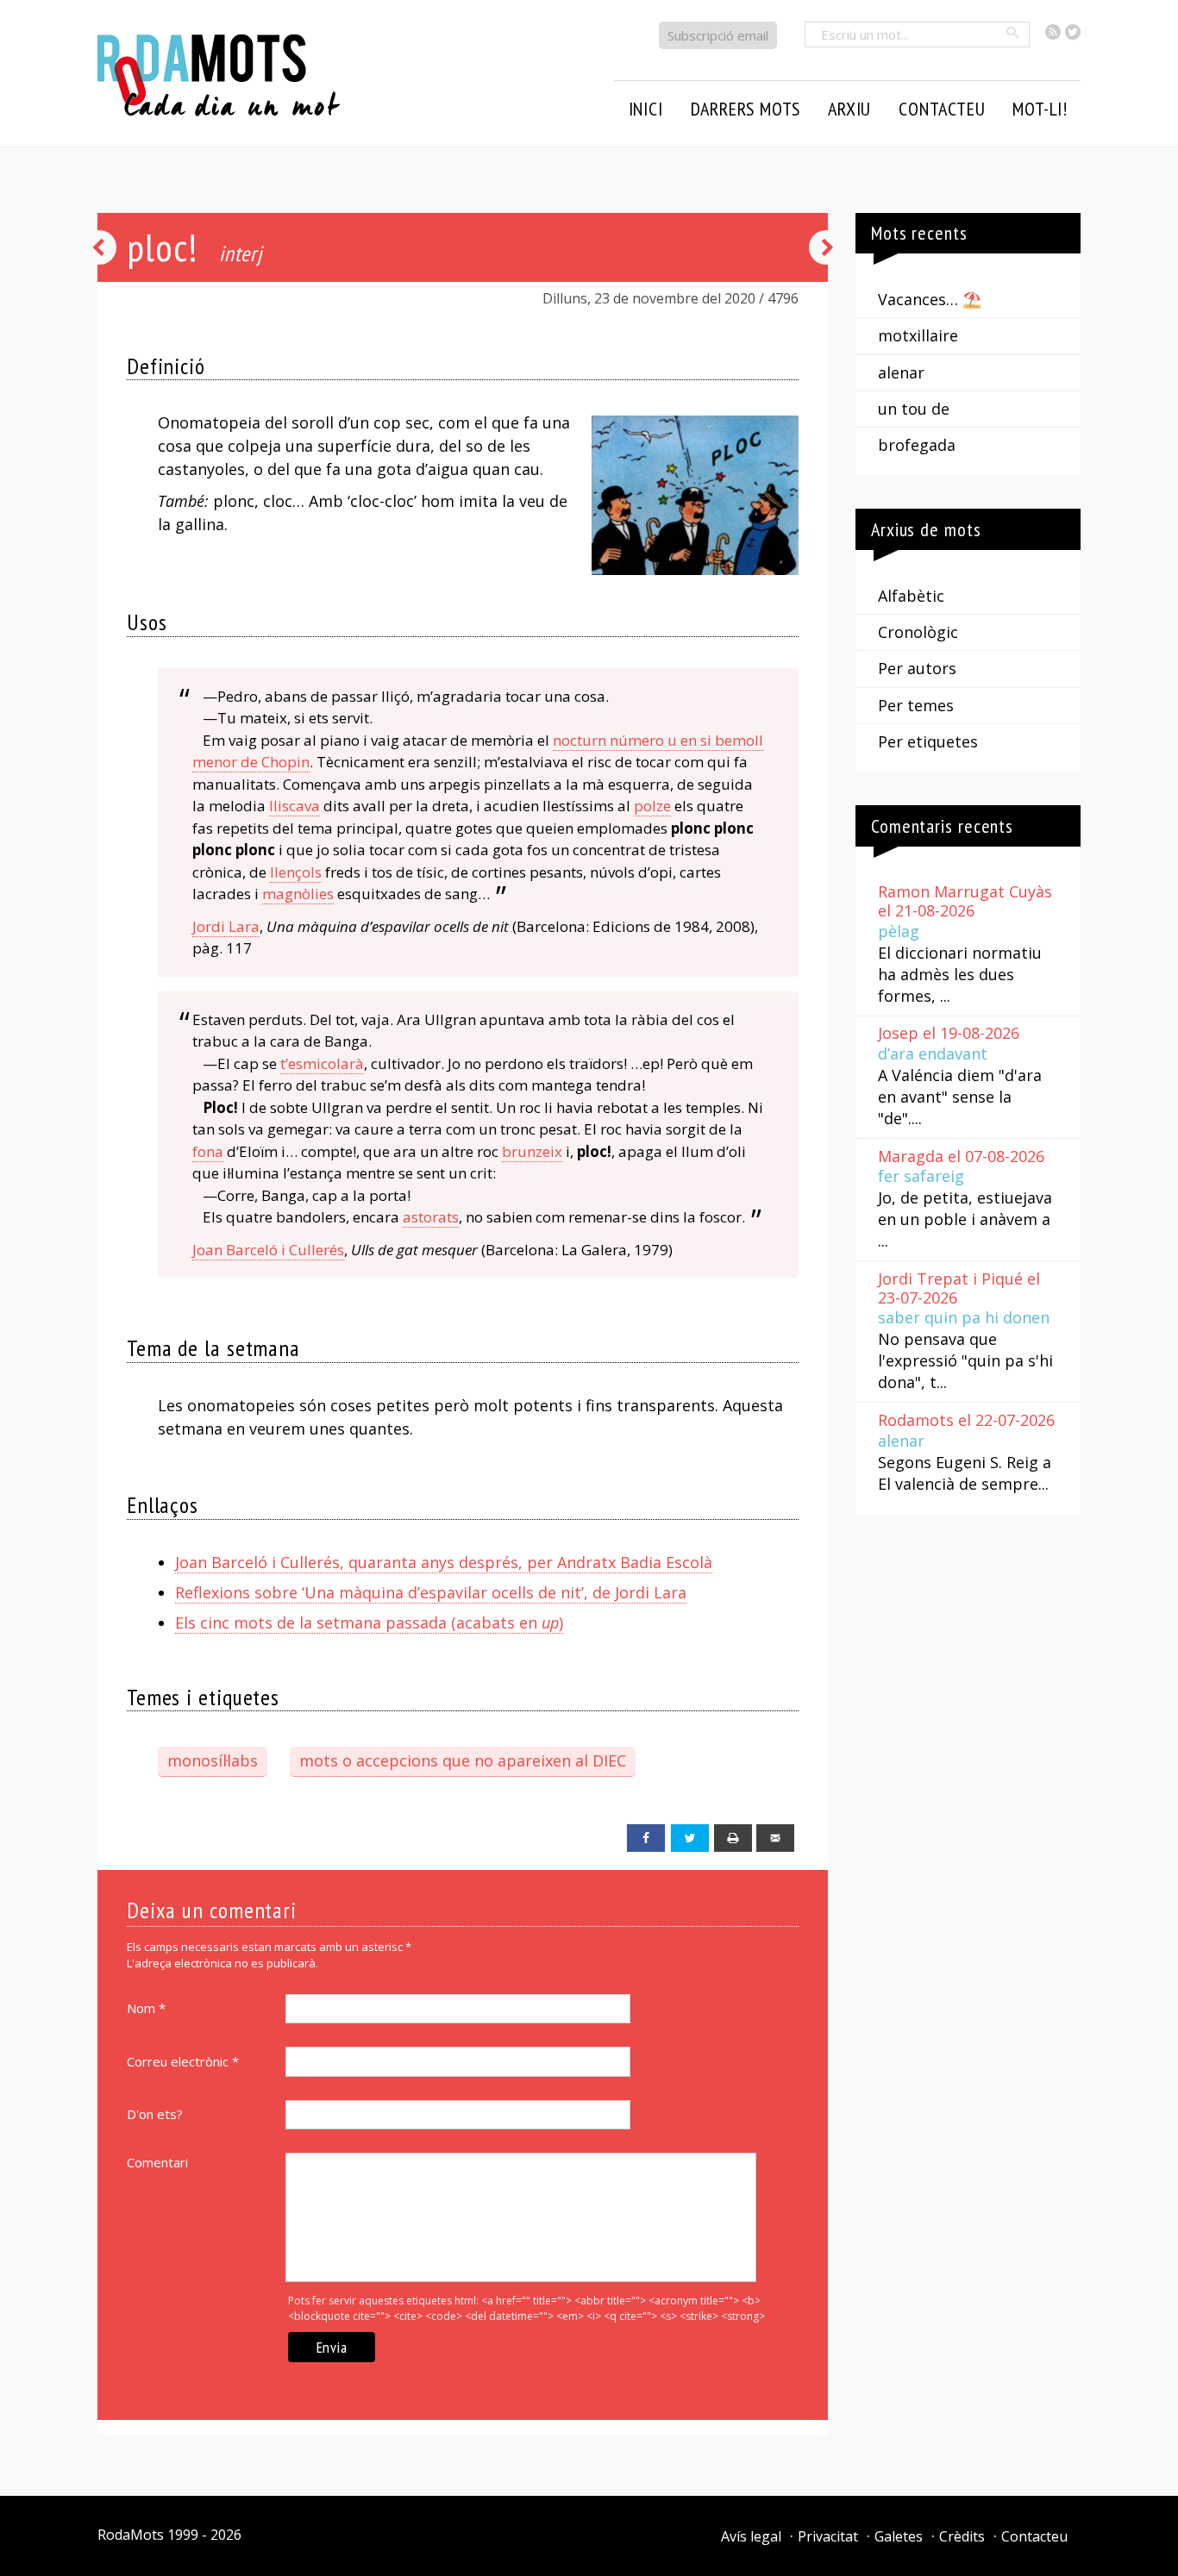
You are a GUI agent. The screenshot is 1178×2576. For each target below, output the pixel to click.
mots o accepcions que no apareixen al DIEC (463, 1760)
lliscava (294, 806)
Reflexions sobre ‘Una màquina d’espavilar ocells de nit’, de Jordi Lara (431, 1592)
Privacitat (828, 2536)
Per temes (916, 705)
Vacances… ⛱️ (930, 299)
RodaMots (131, 2535)
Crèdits (962, 2536)
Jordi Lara (226, 926)
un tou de (914, 409)
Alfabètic (911, 596)
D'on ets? (155, 2114)
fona (208, 1151)
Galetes (899, 2536)
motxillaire (918, 335)
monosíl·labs (213, 1760)
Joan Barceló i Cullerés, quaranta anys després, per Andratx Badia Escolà (444, 1562)
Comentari (157, 2162)
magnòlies (298, 894)
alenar (901, 372)
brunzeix (532, 1151)
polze (652, 806)
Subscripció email (718, 35)
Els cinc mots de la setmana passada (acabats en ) (369, 1623)
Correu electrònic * (183, 2061)
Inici (646, 109)
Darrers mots (746, 109)
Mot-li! (1040, 109)
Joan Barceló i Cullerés (268, 1250)
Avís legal (751, 2536)
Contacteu (1034, 2536)
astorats (431, 1217)
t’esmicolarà (322, 1063)
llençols (296, 872)
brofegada (917, 445)
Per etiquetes (928, 741)
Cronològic (918, 632)
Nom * (146, 2008)
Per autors (917, 668)
